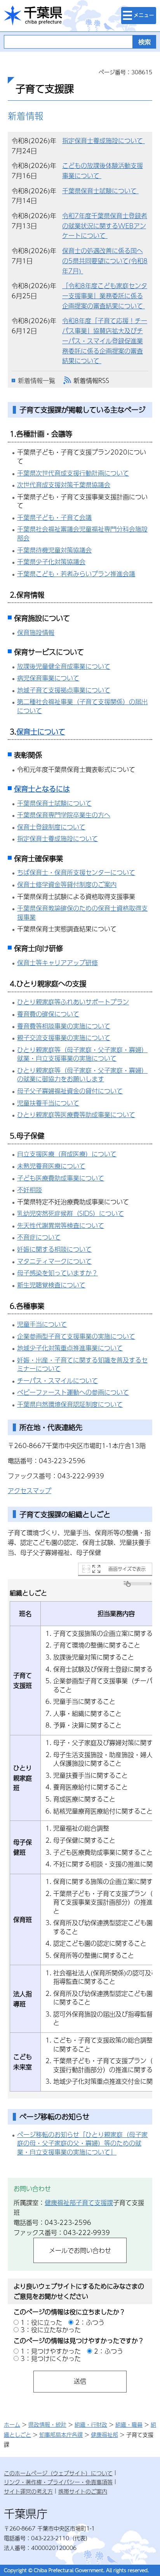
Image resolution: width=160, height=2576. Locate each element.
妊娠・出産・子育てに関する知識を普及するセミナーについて (82, 1364)
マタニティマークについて (54, 1261)
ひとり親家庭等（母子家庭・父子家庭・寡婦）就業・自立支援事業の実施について (82, 1054)
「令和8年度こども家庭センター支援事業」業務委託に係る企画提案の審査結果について (105, 296)
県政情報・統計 (47, 2424)
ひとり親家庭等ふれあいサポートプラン (73, 1002)
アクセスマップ (30, 1491)
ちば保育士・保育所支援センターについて (76, 872)
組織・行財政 (91, 2424)
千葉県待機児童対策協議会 (54, 550)
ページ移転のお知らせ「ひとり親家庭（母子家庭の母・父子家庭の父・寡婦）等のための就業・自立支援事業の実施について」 (82, 2143)
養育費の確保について (48, 1014)
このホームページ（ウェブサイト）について (58, 2473)
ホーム (12, 2424)
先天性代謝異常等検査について (61, 1225)
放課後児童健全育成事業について (64, 666)
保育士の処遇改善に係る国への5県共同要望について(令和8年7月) (105, 261)
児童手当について (42, 1324)
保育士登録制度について (51, 827)
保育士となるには (42, 789)
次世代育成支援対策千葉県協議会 (64, 485)
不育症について (39, 1237)
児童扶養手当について (48, 1103)
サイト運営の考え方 (28, 2491)
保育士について (41, 732)
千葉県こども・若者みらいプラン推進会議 (76, 574)
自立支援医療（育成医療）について (67, 1154)
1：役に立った (41, 2322)
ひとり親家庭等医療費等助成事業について (76, 1115)
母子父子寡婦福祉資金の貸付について (70, 1091)
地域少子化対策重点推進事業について (70, 1348)
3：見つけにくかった (51, 2358)
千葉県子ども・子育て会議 (54, 517)
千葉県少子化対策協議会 (51, 562)
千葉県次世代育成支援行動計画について (73, 473)
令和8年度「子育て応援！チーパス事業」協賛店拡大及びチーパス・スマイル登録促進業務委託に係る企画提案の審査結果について (105, 341)
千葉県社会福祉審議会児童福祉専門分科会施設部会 (82, 533)
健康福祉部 (104, 2434)
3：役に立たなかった (51, 2330)
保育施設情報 (36, 632)
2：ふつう (90, 2322)
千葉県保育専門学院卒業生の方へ (64, 815)
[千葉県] (33, 16)
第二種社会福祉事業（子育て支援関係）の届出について (82, 706)
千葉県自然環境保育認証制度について (70, 1404)
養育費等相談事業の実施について (64, 1026)
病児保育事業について (48, 678)
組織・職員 (129, 2424)
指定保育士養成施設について (103, 141)
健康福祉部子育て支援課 (79, 2203)
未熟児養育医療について (51, 1166)
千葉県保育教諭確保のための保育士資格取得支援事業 (82, 913)
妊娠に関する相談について (54, 1249)
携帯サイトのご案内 (83, 2491)
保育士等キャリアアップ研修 (57, 963)
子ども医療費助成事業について (61, 1178)
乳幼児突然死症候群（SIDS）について (70, 1213)
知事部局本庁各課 (61, 2434)
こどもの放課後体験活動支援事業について (103, 171)
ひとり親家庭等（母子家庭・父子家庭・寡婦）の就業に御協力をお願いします (82, 1075)
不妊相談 (30, 1190)
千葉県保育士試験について (100, 191)
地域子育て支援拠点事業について (64, 690)
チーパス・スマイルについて (57, 1381)
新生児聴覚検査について (51, 1285)
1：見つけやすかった (51, 2351)
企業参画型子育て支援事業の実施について (76, 1336)
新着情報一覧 (37, 380)
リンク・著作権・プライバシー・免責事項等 (58, 2482)
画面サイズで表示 (127, 1569)
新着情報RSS (91, 380)
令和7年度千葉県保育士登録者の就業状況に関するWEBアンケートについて (105, 226)
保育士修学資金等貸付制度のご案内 (67, 884)
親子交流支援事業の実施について (64, 1038)
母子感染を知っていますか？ (57, 1273)
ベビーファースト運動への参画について (73, 1392)
